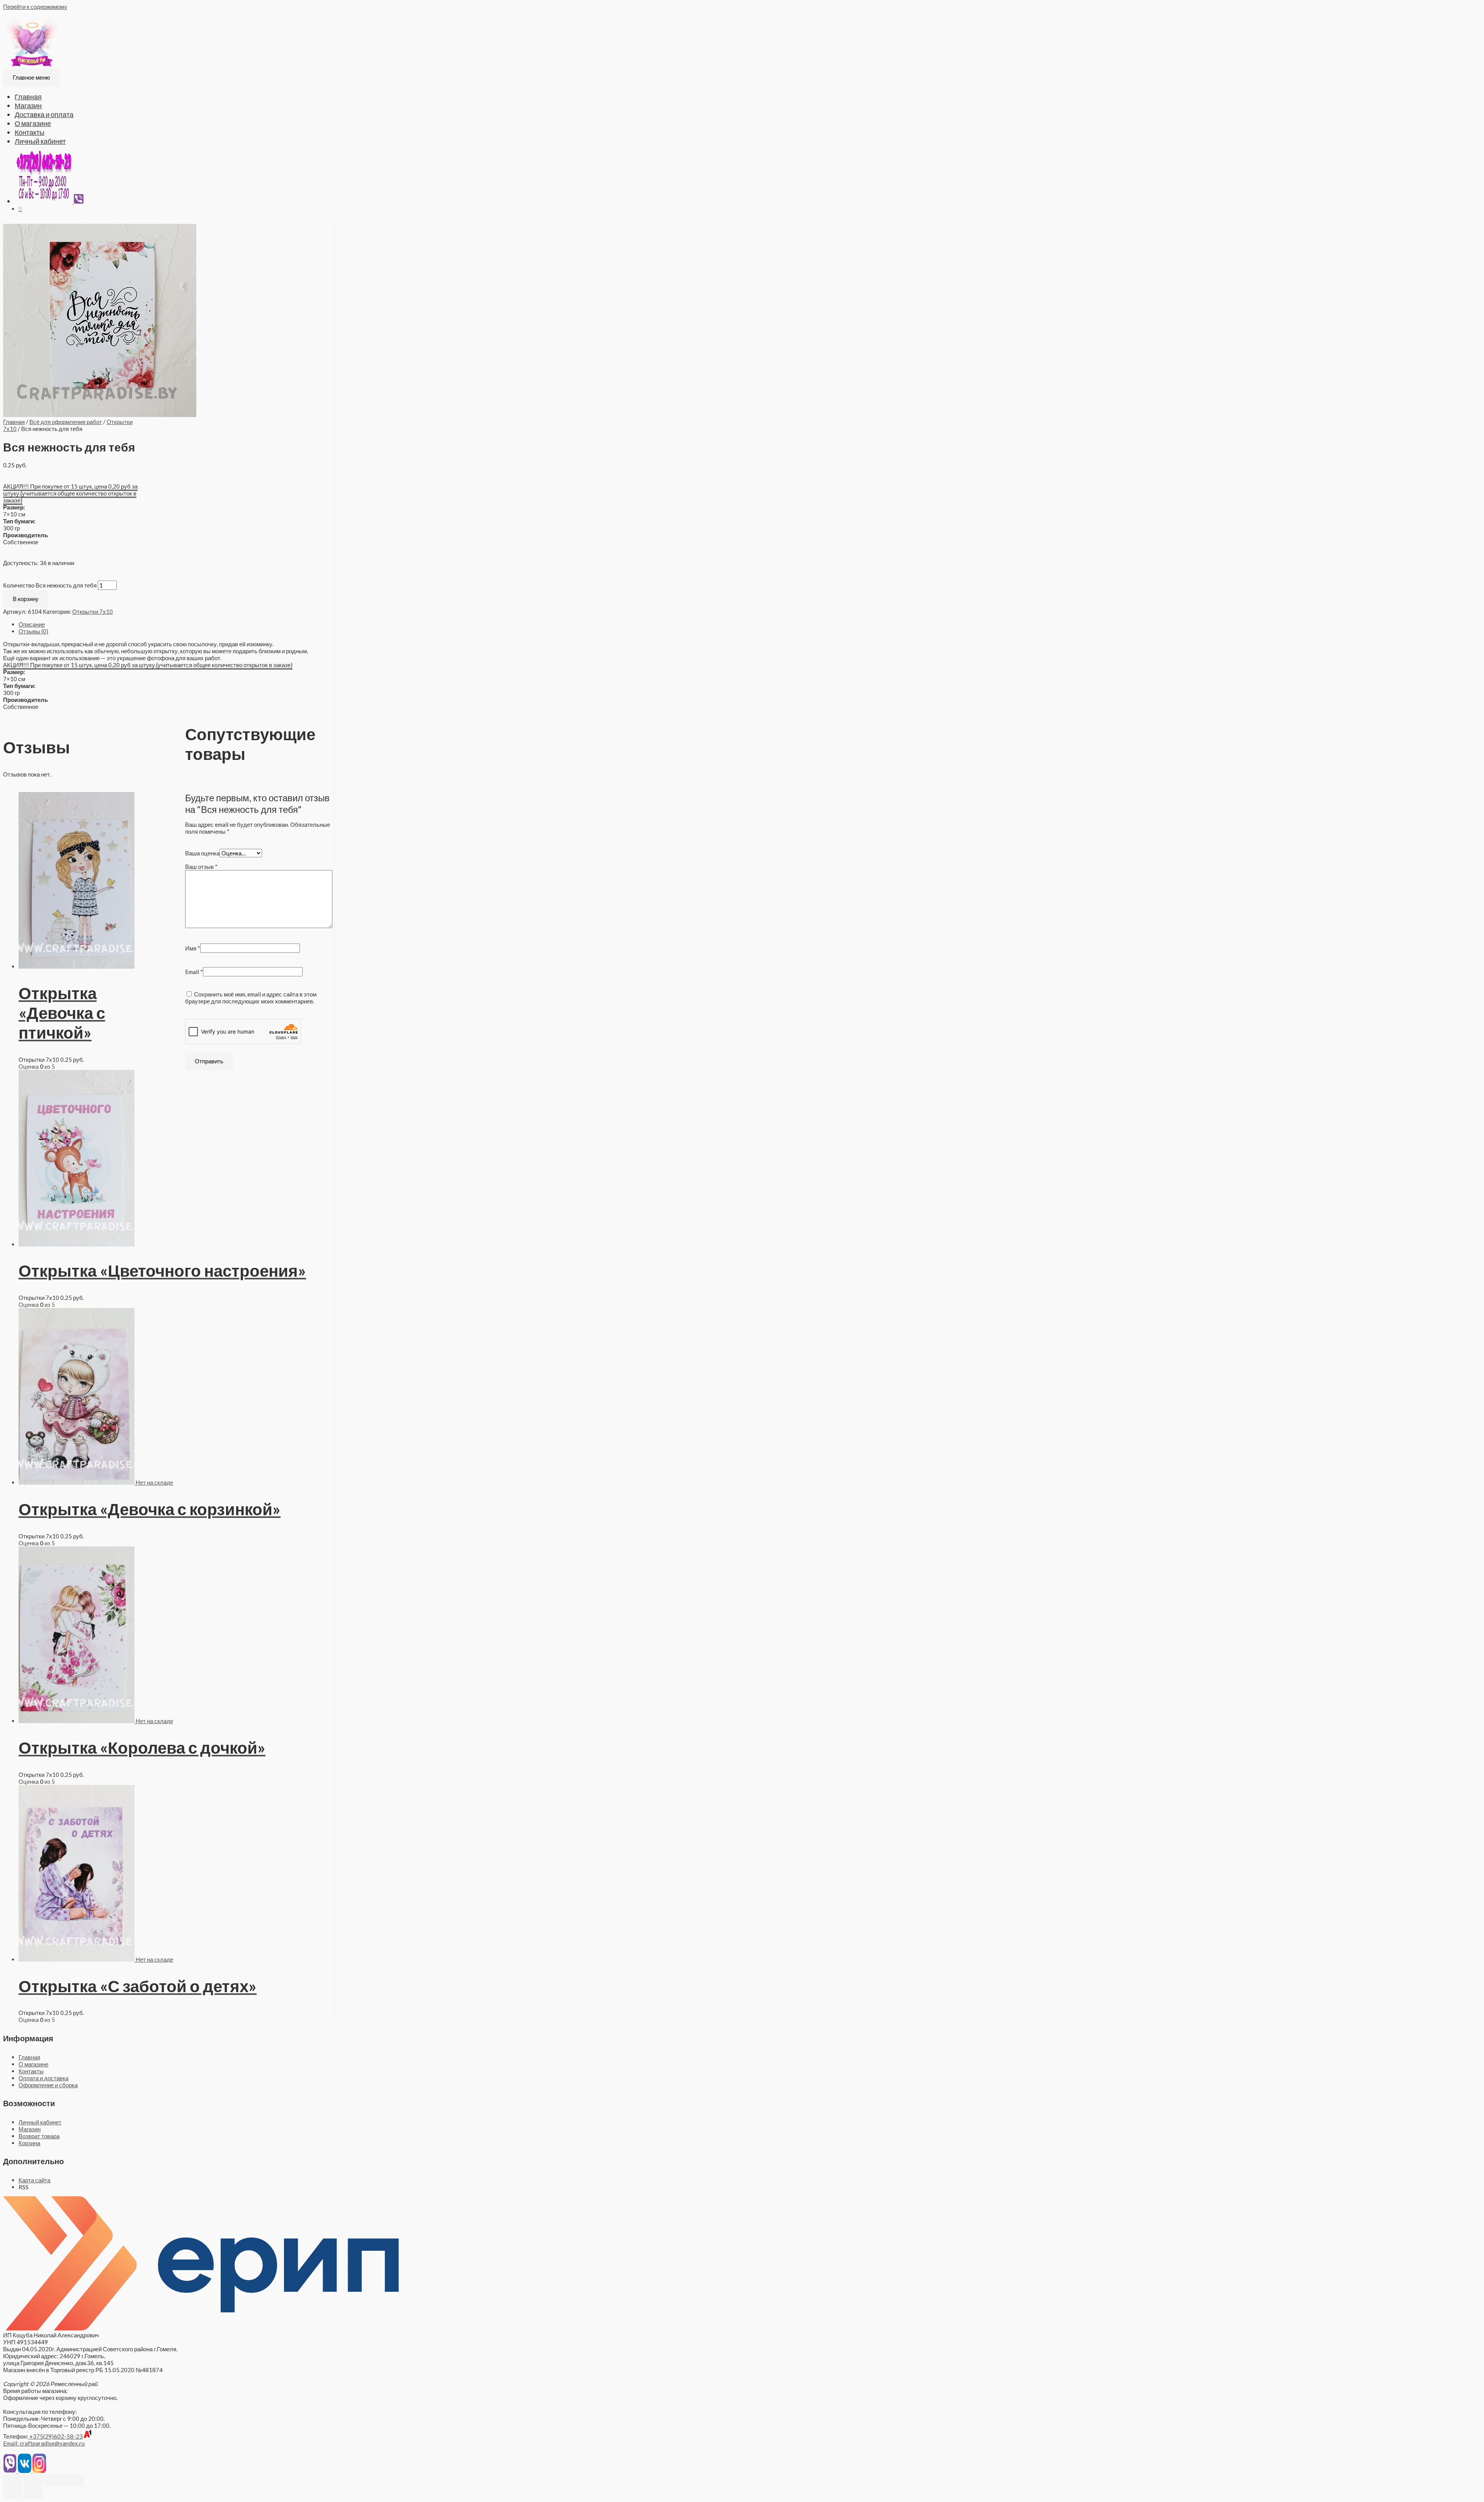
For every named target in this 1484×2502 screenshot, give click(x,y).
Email (194, 972)
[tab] (176, 624)
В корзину (26, 599)
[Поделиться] (33, 2480)
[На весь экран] (54, 2480)
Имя (193, 948)
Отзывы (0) (33, 631)
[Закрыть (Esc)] (13, 2480)
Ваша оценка (202, 853)
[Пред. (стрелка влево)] (13, 2493)
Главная (28, 97)
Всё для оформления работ (66, 422)
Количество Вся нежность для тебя (50, 585)
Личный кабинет (40, 141)
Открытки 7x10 (93, 611)
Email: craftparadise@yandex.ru (44, 2443)
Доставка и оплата (44, 114)
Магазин (28, 106)
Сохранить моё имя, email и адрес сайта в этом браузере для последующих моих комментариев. (251, 998)
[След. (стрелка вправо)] (33, 2493)
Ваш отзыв (201, 867)
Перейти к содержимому (35, 7)
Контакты (30, 132)
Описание (32, 624)
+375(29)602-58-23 (55, 2436)
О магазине (33, 123)
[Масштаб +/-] (74, 2480)
